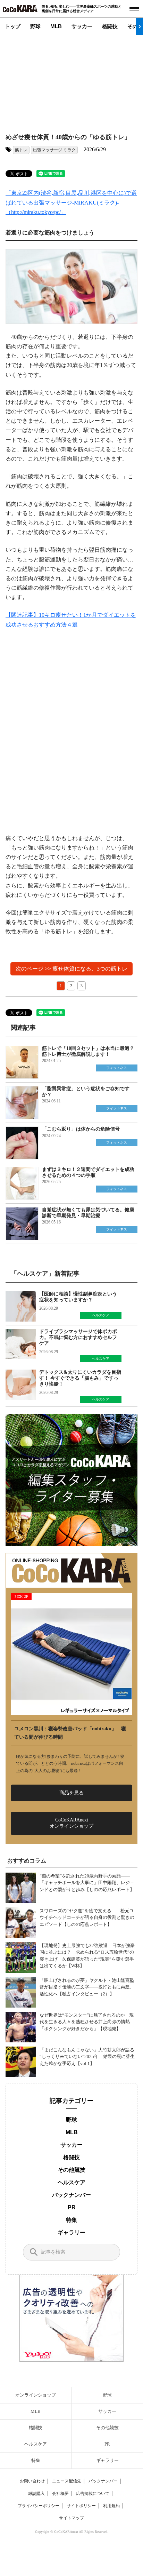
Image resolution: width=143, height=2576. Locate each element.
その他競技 (71, 2170)
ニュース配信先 (67, 2481)
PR (72, 2207)
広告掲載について (93, 2494)
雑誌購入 (36, 2494)
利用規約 (111, 2506)
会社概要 (60, 2494)
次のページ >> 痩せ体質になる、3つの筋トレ (71, 969)
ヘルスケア (71, 2182)
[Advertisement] (68, 79)
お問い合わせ (32, 2481)
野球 (35, 26)
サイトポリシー (81, 2506)
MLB (56, 26)
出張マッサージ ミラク (54, 150)
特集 (71, 2220)
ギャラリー (71, 2232)
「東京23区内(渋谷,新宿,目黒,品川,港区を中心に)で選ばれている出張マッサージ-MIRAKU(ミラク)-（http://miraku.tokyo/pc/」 (71, 202)
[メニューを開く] (134, 9)
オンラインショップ (36, 2395)
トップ (13, 26)
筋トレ (21, 150)
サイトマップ (71, 2518)
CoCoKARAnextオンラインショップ (71, 1823)
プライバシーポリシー (39, 2506)
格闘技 (110, 26)
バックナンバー (71, 2195)
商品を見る (71, 1793)
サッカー (82, 26)
